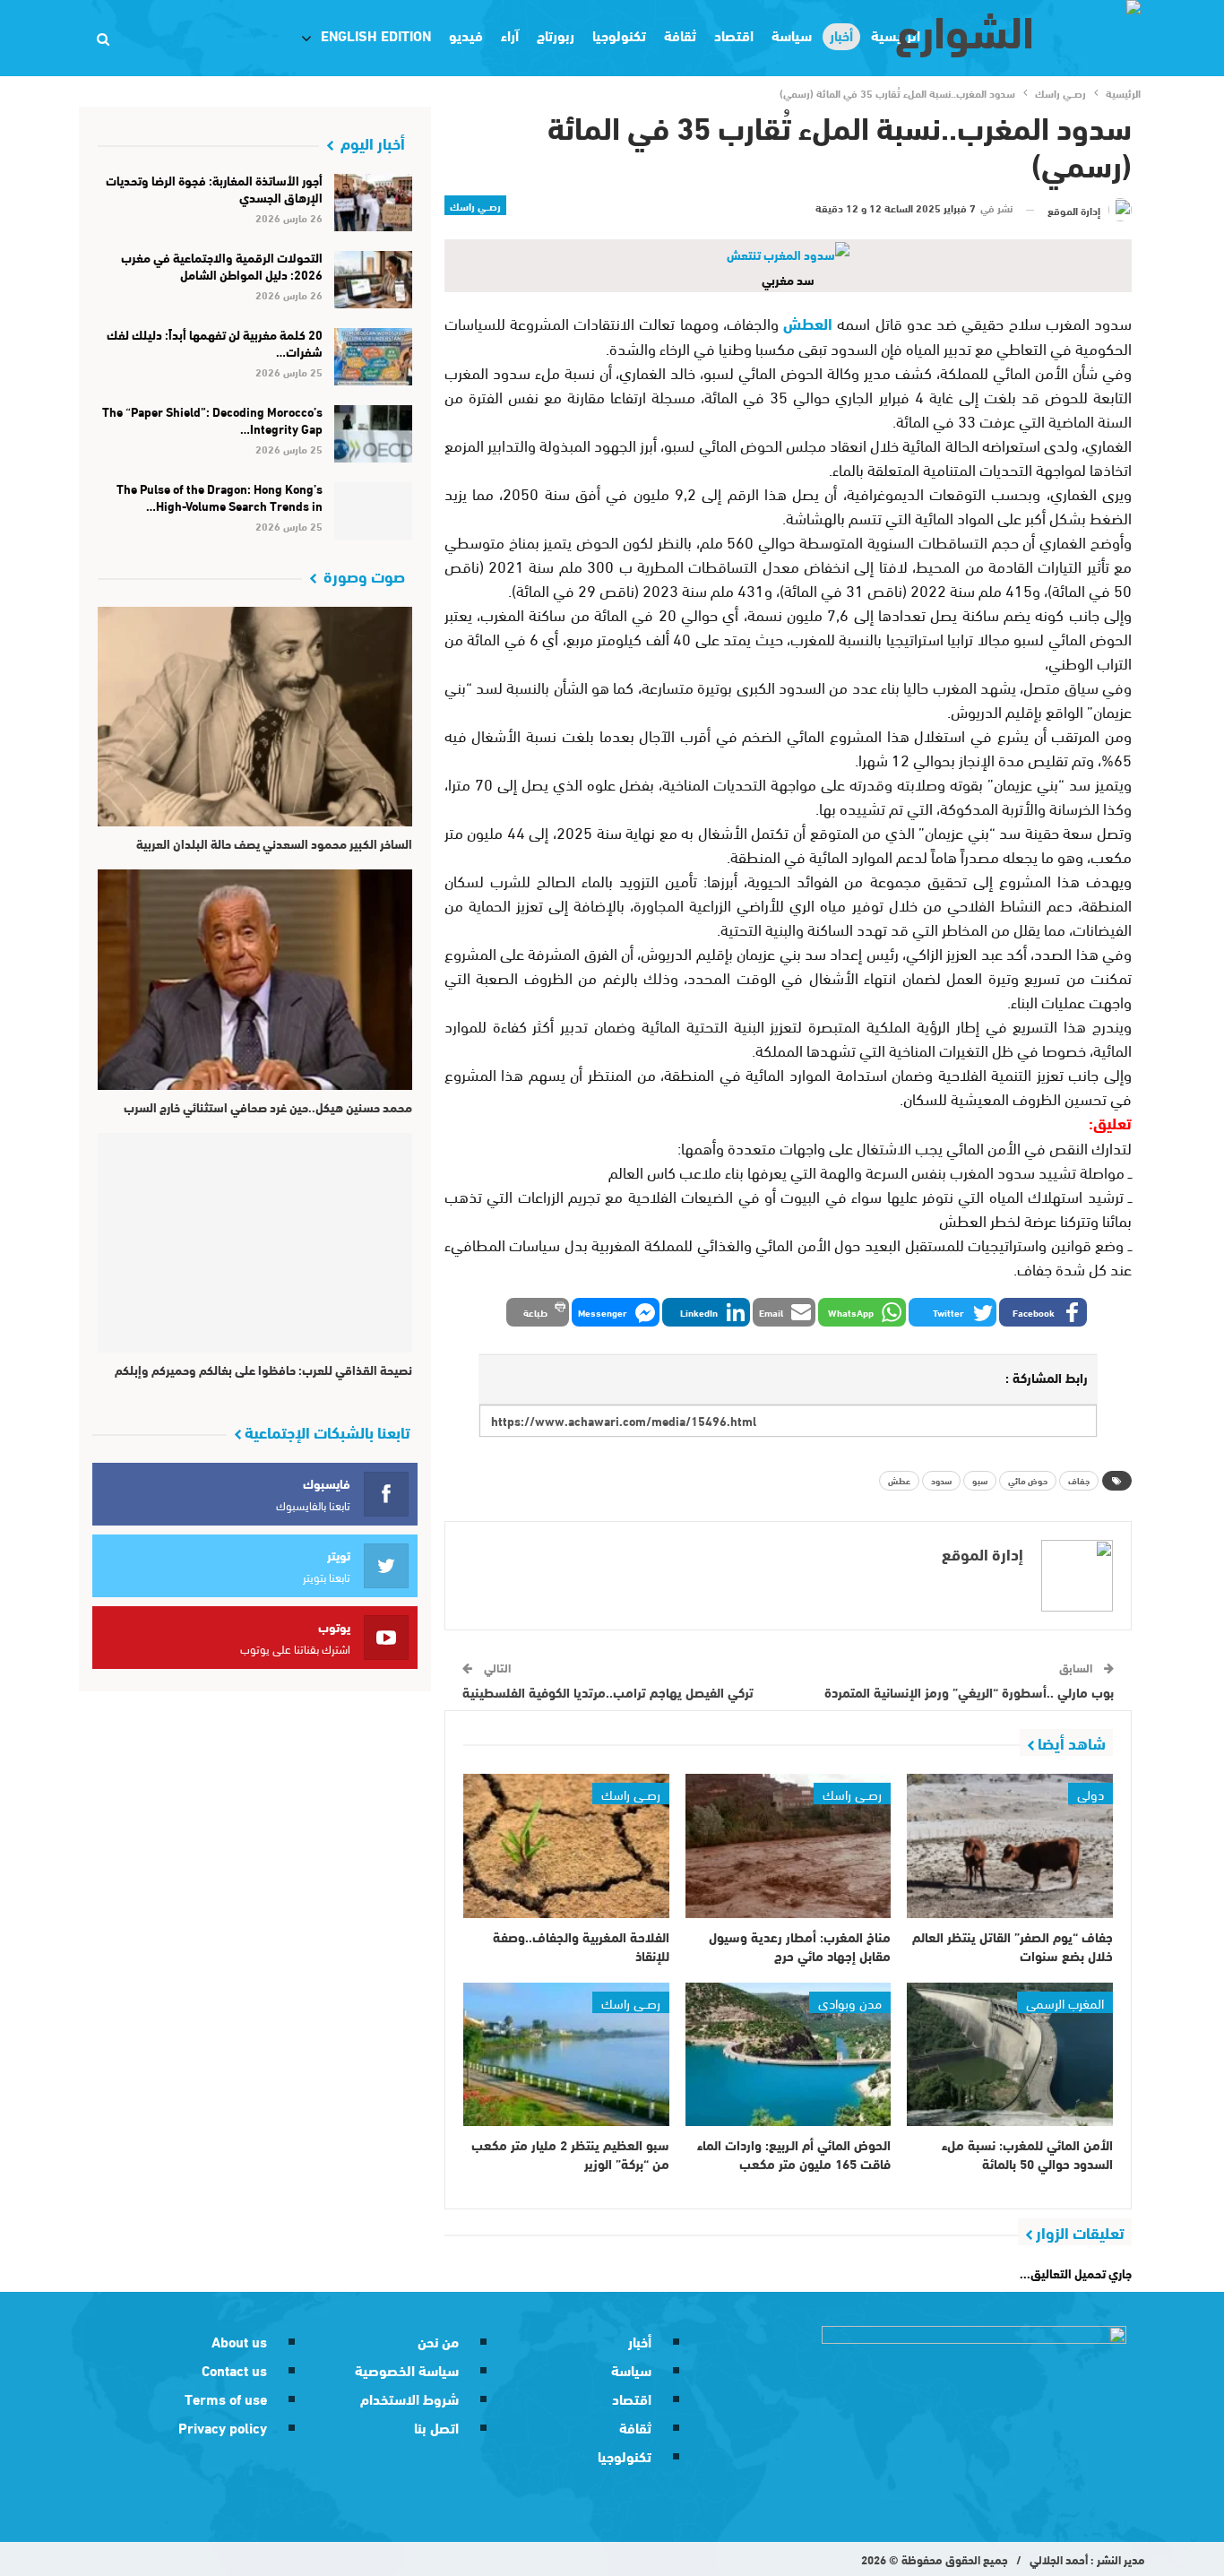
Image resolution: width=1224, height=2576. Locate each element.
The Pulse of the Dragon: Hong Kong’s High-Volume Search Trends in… (220, 497)
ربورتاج (556, 35)
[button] (1043, 1312)
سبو (980, 1480)
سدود (941, 1480)
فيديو (466, 35)
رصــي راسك (475, 205)
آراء (510, 35)
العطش (808, 323)
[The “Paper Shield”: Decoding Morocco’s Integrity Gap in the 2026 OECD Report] (373, 434)
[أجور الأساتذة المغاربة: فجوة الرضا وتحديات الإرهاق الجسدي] (373, 203)
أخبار (640, 2341)
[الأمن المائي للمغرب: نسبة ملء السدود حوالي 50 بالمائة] (1010, 2054)
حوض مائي (1028, 1480)
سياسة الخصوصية (407, 2369)
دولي (1090, 1794)
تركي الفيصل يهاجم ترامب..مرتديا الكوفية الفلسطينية (608, 1691)
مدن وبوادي (850, 2001)
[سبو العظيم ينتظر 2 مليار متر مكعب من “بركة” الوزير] (566, 2054)
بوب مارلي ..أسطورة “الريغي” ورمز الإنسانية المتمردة (969, 1691)
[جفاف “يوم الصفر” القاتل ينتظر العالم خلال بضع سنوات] (1010, 1846)
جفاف (1079, 1480)
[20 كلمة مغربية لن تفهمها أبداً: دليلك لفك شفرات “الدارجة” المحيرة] (373, 357)
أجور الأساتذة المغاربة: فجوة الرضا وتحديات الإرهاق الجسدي (214, 189)
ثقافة (680, 35)
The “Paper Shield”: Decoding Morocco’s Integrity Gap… (212, 420)
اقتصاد (734, 35)
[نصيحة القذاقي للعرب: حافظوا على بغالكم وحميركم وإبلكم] (255, 1243)
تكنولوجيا (619, 35)
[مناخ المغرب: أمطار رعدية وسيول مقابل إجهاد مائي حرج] (789, 1846)
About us (239, 2341)
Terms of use (226, 2398)
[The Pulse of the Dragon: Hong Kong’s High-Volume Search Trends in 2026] (373, 511)
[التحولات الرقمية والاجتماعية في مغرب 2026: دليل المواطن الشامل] (373, 280)
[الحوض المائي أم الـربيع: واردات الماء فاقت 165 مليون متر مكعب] (789, 2054)
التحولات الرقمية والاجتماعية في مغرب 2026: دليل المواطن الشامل (222, 266)
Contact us (234, 2369)
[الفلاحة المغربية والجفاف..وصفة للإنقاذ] (566, 1846)
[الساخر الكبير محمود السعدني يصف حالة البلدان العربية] (255, 717)
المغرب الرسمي (1065, 2001)
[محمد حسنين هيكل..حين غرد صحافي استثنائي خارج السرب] (255, 979)
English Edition (376, 35)
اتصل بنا (436, 2427)
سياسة (792, 35)
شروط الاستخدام (409, 2398)
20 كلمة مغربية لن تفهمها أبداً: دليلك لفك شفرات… (215, 343)
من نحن (438, 2341)
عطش (899, 1480)
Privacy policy (223, 2427)
